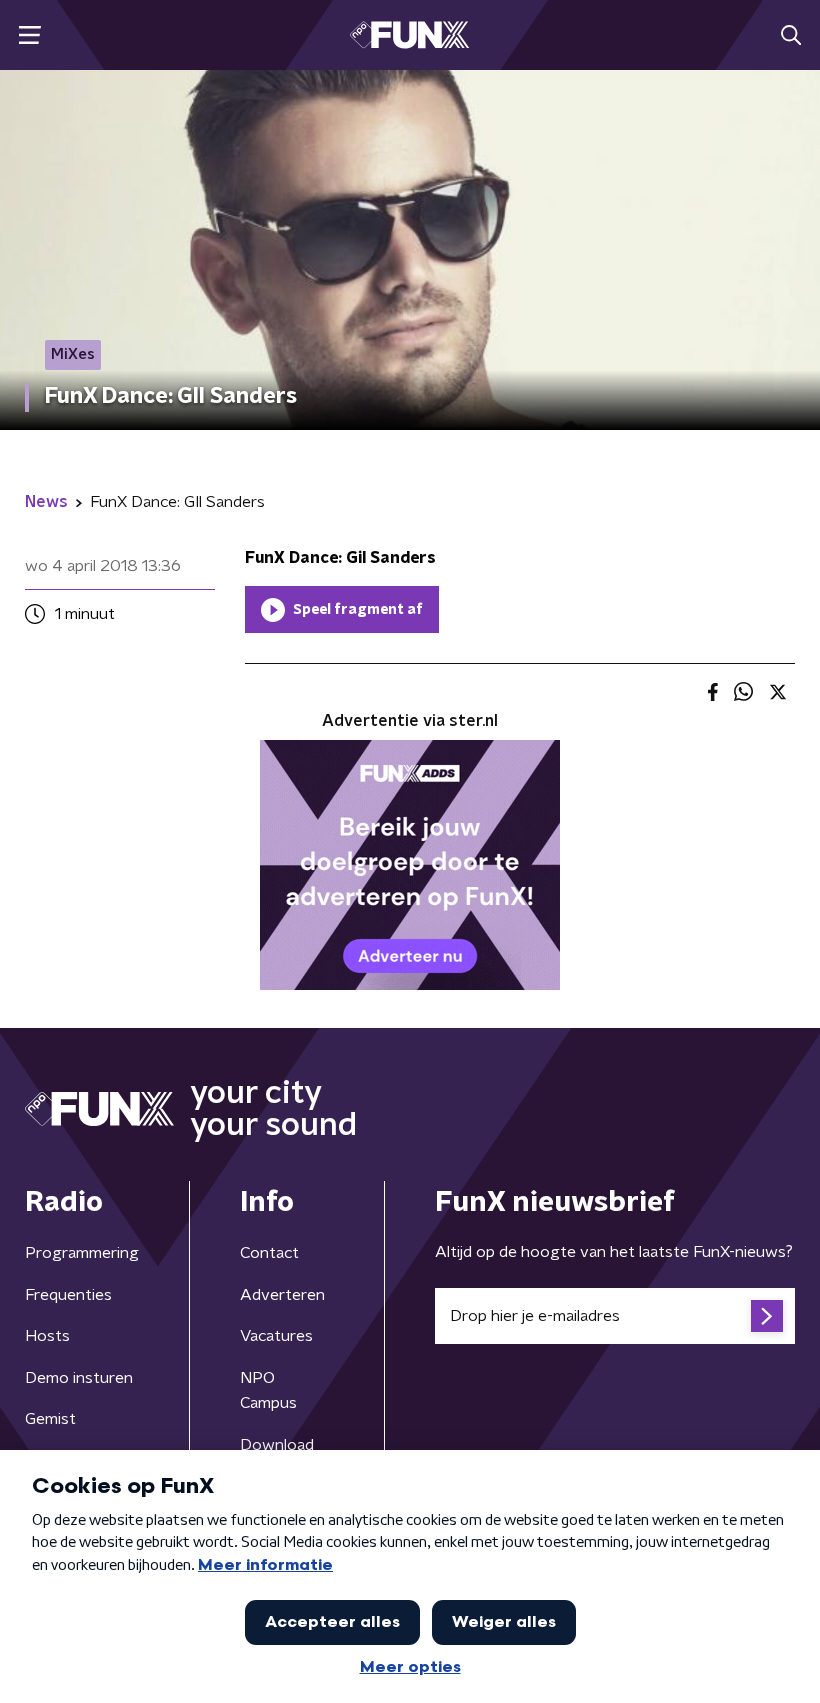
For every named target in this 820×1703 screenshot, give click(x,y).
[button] (29, 35)
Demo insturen (79, 1378)
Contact (269, 1253)
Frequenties (68, 1295)
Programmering (82, 1253)
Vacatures (276, 1336)
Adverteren (282, 1295)
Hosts (47, 1336)
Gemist (50, 1419)
